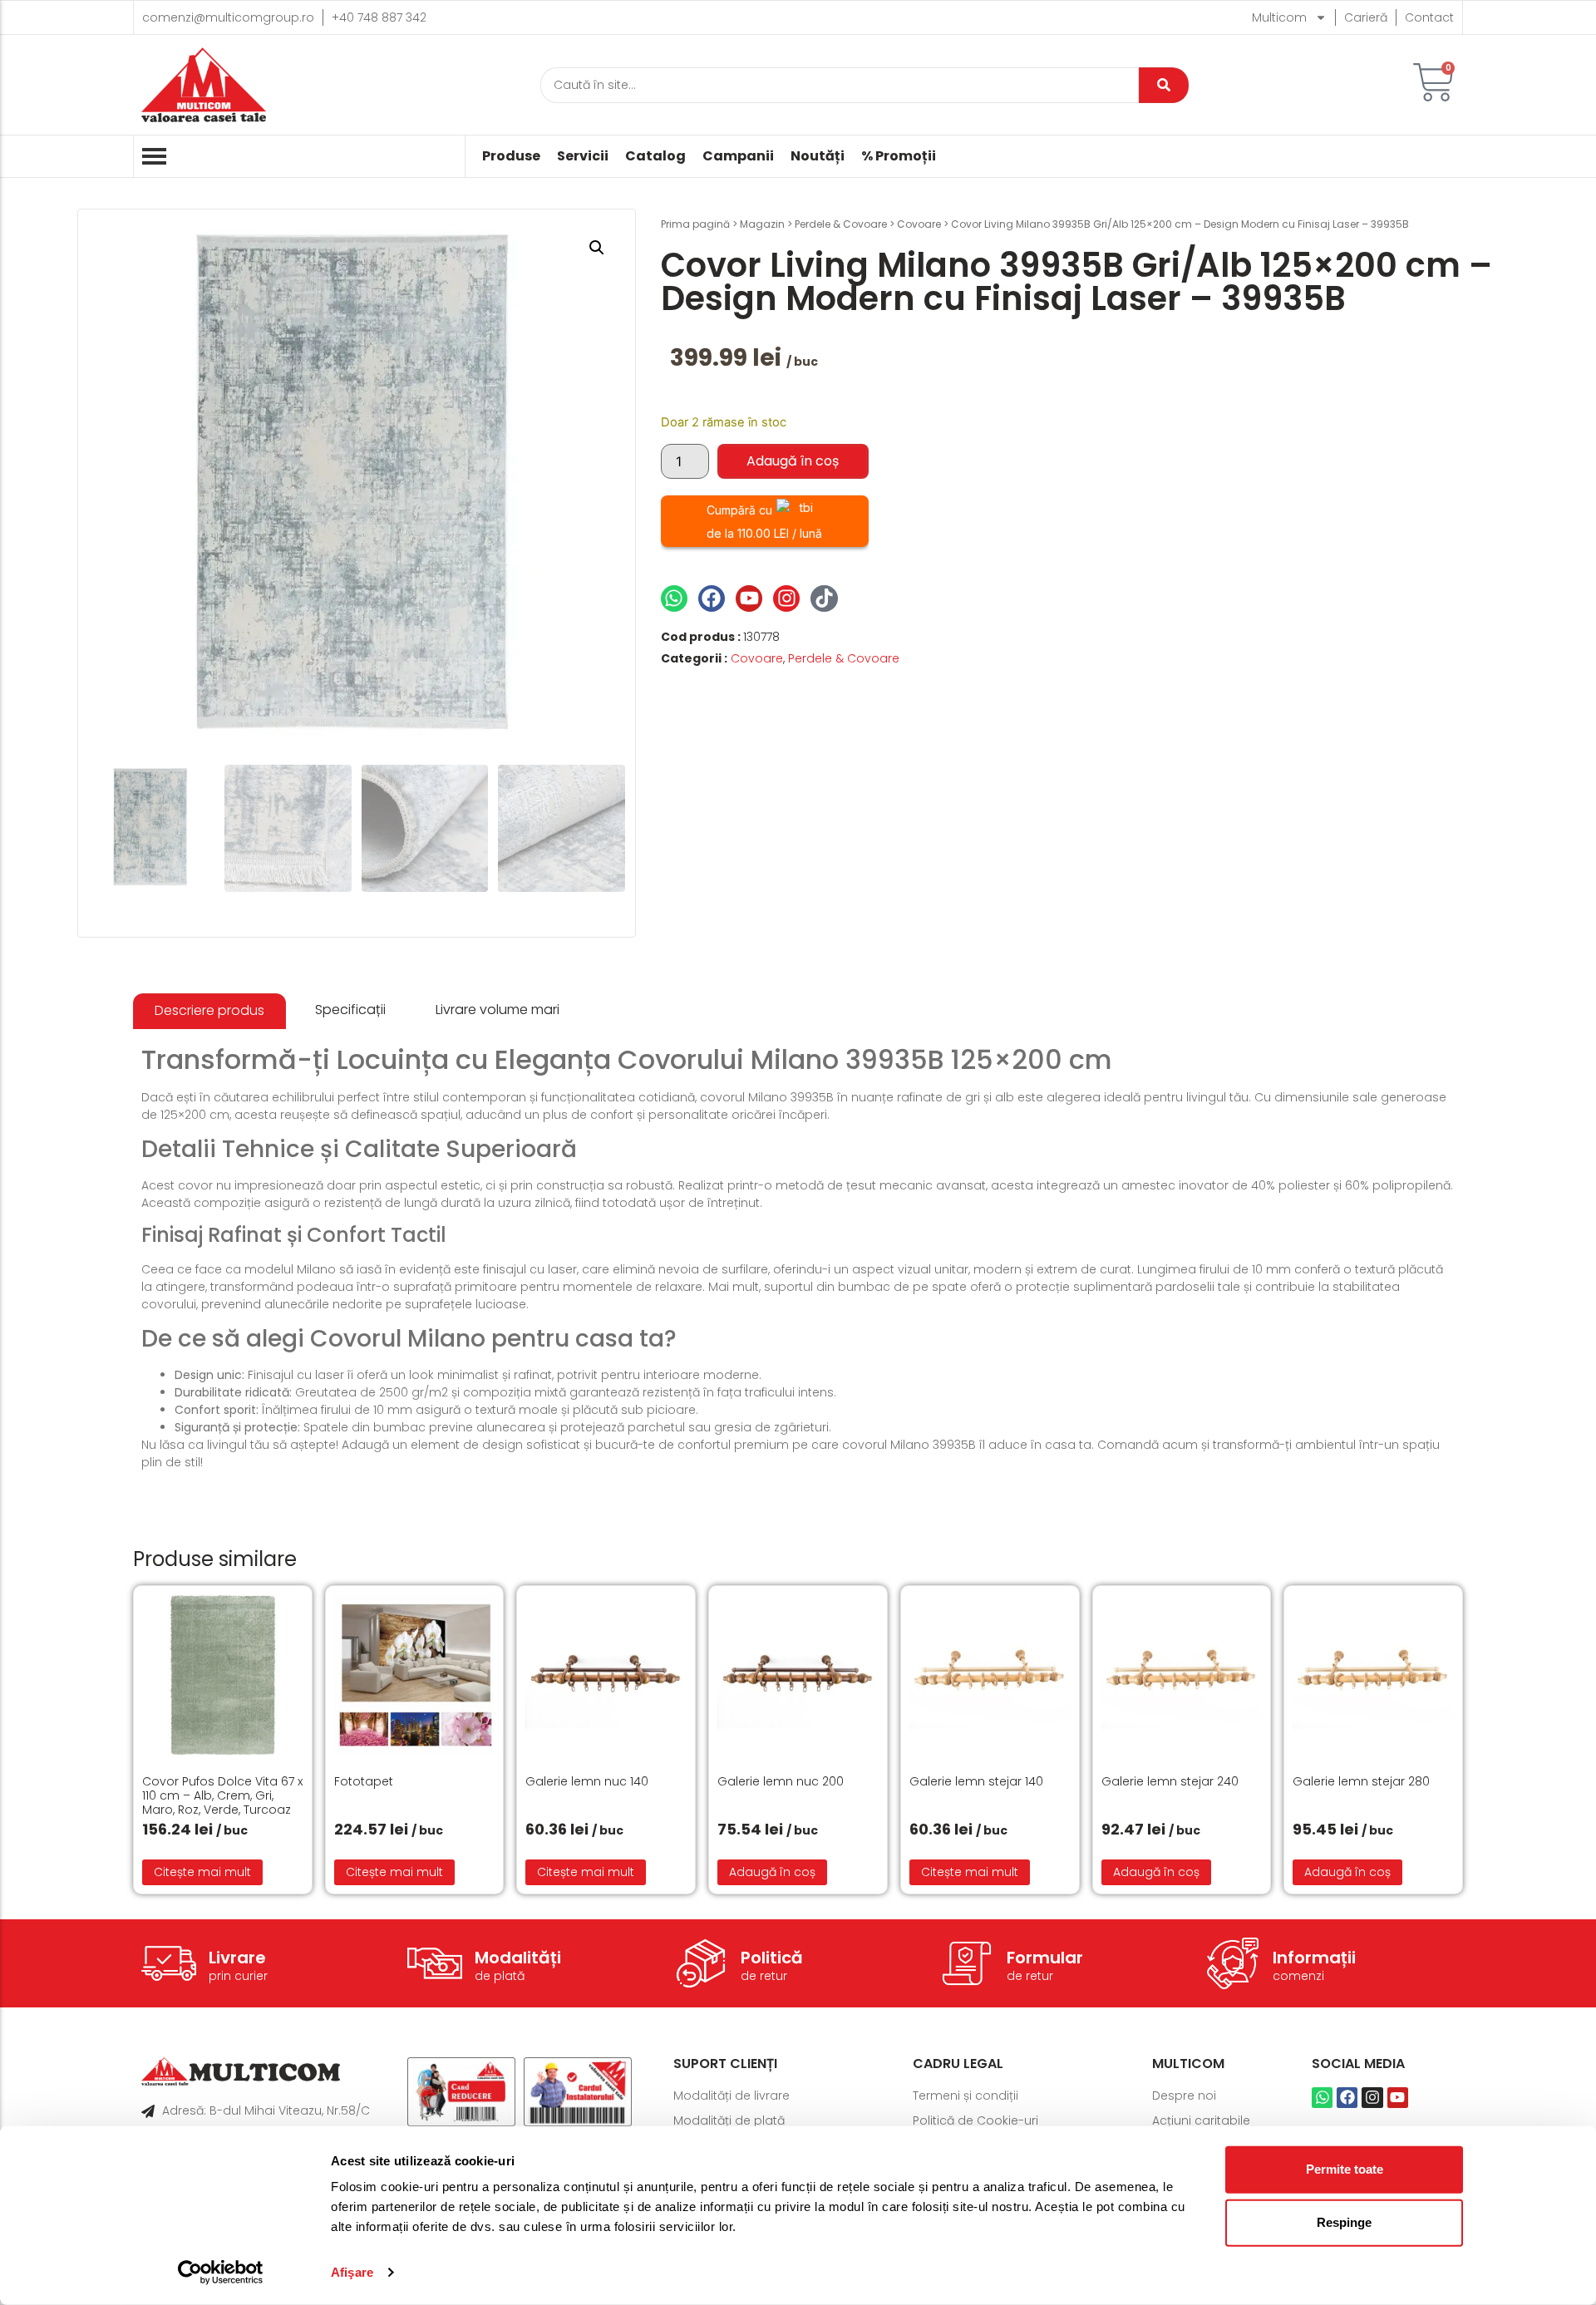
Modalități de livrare (731, 2096)
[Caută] (1164, 85)
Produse (511, 156)
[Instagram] (786, 598)
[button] (597, 248)
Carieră (1366, 17)
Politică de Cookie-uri (975, 2120)
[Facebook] (712, 598)
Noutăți (818, 156)
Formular (1045, 1958)
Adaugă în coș (793, 461)
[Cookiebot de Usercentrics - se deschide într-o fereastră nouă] (221, 2273)
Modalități (518, 1958)
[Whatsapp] (674, 598)
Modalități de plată (729, 2120)
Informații (1314, 1958)
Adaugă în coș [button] (772, 1872)
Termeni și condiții (965, 2096)
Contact (1429, 17)
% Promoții (899, 156)
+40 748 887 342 (379, 17)
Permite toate (1345, 2169)
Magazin (762, 224)
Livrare (237, 1958)
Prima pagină (695, 224)
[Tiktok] (824, 598)
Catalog (655, 156)
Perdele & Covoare (841, 224)
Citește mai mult (202, 1872)
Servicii (583, 156)
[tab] (209, 1011)
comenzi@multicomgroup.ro (228, 17)
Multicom (1279, 17)
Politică (772, 1958)
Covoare (919, 224)
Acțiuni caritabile (1201, 2120)
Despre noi (1184, 2096)
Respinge (1344, 2222)
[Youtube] (749, 598)
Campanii (738, 156)
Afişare (352, 2272)
